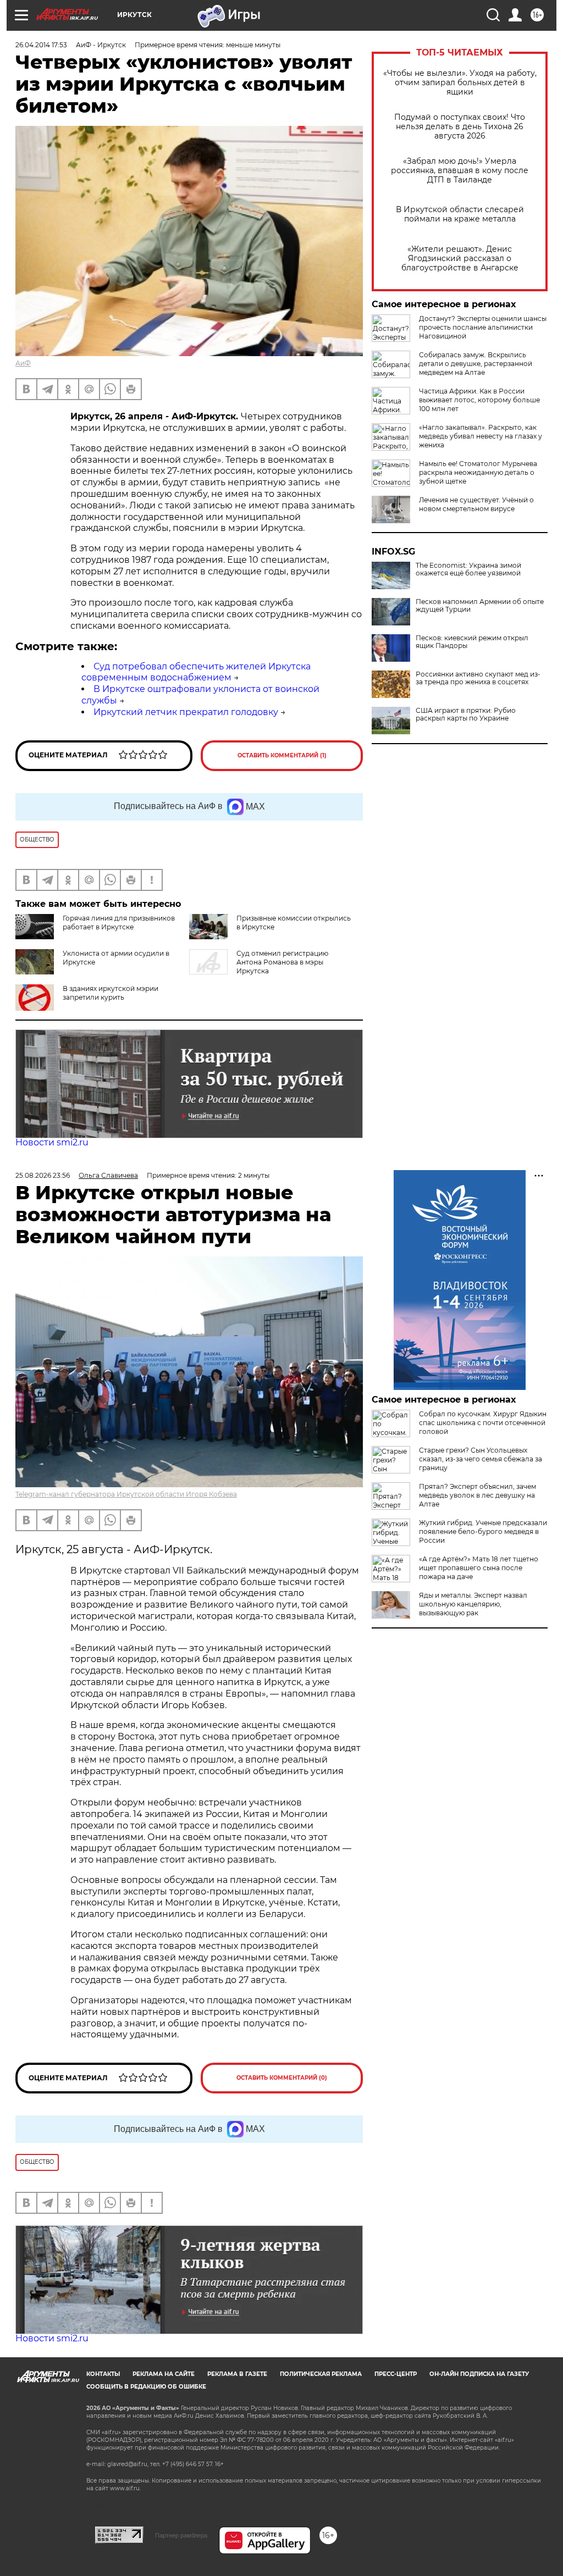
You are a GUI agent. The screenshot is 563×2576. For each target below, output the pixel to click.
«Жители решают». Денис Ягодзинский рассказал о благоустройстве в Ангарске (460, 259)
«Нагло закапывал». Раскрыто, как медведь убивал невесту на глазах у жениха (481, 436)
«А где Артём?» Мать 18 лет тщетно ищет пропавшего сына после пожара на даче (479, 1568)
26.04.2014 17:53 (41, 45)
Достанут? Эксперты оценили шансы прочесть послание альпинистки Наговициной (483, 327)
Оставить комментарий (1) (282, 755)
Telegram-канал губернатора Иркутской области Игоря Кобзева (126, 1494)
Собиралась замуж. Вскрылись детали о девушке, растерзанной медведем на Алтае (476, 364)
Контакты (103, 2374)
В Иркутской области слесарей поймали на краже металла (460, 214)
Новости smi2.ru (52, 1142)
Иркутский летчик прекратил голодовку (186, 712)
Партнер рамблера (181, 2535)
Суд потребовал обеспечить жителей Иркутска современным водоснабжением (196, 672)
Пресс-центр (396, 2374)
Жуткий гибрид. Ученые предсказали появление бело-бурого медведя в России (483, 1531)
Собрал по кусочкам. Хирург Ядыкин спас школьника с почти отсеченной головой (483, 1423)
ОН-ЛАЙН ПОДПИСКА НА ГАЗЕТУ (479, 2374)
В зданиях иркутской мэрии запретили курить (111, 993)
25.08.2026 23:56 (43, 1175)
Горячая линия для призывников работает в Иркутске (119, 923)
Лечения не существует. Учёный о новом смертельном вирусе (476, 504)
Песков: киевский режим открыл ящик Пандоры (472, 642)
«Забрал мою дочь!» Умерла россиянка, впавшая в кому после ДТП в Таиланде (460, 171)
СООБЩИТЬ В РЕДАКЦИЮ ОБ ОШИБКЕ (146, 2387)
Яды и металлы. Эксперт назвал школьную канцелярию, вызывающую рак (473, 1604)
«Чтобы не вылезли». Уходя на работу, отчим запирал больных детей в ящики (460, 83)
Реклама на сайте (164, 2374)
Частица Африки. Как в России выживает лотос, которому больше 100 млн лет (479, 400)
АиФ (23, 363)
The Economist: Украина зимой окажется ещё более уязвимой (468, 569)
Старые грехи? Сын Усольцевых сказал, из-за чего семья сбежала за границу (481, 1459)
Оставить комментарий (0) (282, 2078)
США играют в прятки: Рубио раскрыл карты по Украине (466, 714)
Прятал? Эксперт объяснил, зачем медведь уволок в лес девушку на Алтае (478, 1495)
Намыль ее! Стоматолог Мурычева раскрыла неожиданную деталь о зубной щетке (478, 472)
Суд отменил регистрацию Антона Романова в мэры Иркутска (282, 962)
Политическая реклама (321, 2374)
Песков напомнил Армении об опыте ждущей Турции (480, 606)
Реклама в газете (237, 2374)
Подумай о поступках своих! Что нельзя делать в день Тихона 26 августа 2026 (460, 127)
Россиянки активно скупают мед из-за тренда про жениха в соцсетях (478, 678)
